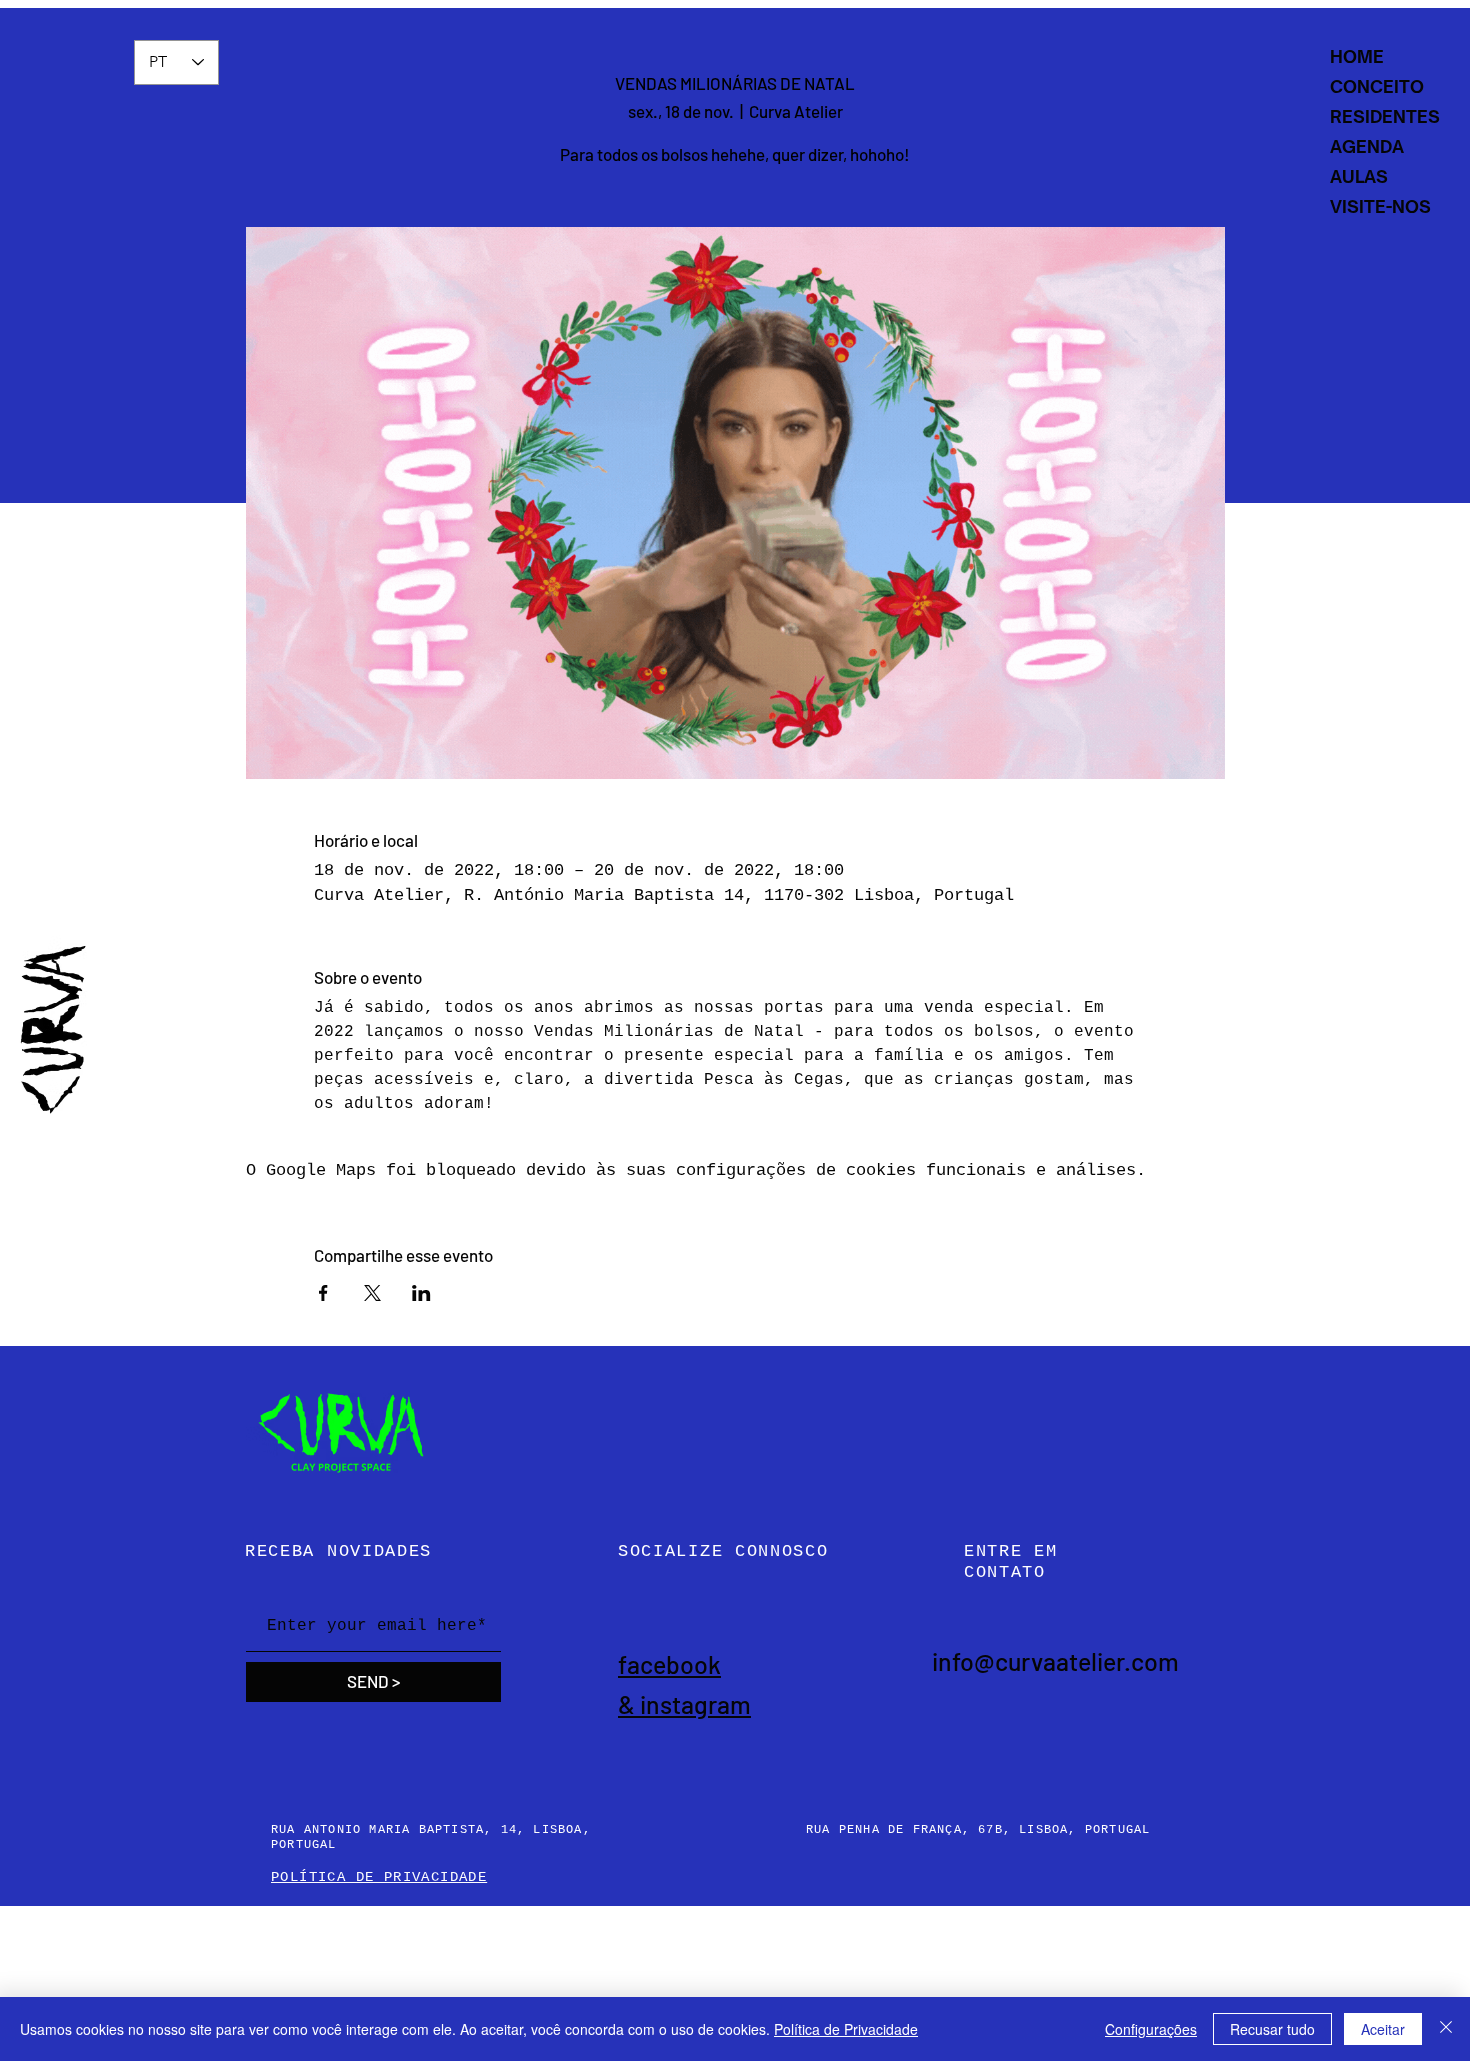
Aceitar (1383, 2029)
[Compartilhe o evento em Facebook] (323, 1293)
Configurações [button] (1151, 2029)
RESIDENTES (1385, 116)
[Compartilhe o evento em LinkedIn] (421, 1293)
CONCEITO (1377, 86)
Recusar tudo (1272, 2029)
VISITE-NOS (1380, 206)
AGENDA (1367, 146)
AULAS (1359, 176)
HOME (1357, 56)
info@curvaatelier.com (1055, 1661)
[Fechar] (1446, 2029)
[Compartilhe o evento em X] (372, 1293)
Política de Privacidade (846, 2029)
